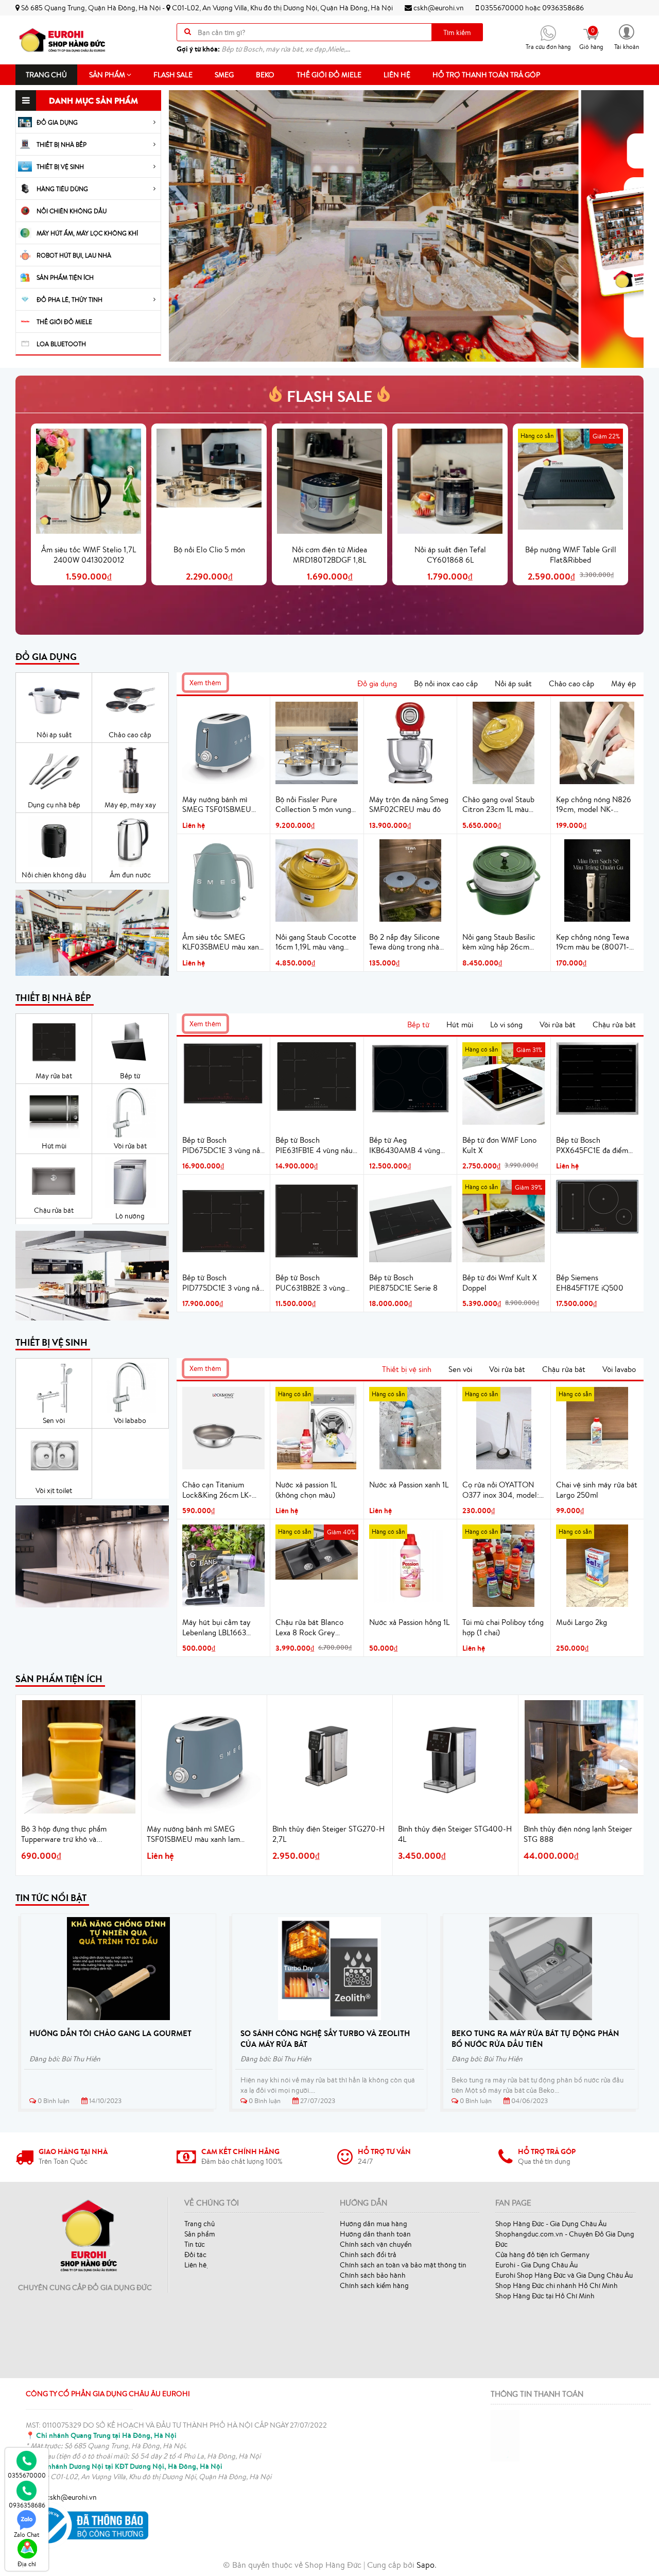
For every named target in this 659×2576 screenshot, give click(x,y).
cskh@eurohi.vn (438, 8)
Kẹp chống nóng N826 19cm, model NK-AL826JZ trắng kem (594, 805)
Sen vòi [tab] (460, 1369)
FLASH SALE (329, 396)
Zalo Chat (27, 2535)
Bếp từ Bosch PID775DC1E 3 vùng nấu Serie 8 (223, 1283)
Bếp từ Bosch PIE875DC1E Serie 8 (403, 1283)
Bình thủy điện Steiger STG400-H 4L (455, 1834)
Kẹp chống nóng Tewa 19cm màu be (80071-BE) (593, 942)
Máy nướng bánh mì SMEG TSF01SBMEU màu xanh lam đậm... (193, 1834)
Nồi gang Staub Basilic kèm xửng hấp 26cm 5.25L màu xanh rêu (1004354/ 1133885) (499, 942)
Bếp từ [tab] (418, 1024)
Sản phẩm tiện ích (65, 277)
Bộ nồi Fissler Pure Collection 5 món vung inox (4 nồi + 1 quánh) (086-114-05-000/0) (313, 805)
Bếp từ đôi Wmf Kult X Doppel (500, 1283)
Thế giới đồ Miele (329, 75)
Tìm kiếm (457, 32)
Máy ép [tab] (623, 683)
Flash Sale (173, 75)
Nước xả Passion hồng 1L (409, 1622)
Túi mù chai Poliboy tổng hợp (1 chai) (503, 1627)
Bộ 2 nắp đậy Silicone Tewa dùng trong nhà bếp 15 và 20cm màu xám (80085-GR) (404, 942)
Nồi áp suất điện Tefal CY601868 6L (450, 555)
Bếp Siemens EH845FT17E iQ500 (590, 1283)
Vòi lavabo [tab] (619, 1369)
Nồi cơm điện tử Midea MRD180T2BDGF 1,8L (329, 555)
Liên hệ (397, 75)
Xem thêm (205, 683)
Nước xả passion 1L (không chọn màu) (306, 1490)
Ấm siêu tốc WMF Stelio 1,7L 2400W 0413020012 (89, 555)
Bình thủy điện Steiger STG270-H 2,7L (328, 1834)
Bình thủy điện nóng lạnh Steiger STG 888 (578, 1834)
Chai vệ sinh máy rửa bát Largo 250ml (597, 1490)
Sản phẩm (108, 75)
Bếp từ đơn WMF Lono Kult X (499, 1145)
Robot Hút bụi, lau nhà (74, 255)
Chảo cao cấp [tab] (571, 683)
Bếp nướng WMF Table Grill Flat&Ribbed (571, 555)
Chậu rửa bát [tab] (614, 1024)
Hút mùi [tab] (460, 1024)
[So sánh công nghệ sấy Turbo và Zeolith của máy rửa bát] (329, 1969)
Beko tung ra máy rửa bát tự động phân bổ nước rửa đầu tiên (535, 2039)
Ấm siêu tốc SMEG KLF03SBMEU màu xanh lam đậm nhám (223, 942)
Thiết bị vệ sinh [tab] (407, 1369)
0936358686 (563, 8)
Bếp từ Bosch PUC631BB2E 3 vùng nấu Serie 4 (310, 1283)
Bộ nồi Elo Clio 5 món (209, 549)
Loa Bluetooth (61, 344)
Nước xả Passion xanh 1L (409, 1485)
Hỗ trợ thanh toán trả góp (486, 75)
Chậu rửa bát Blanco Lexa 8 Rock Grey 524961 (309, 1628)
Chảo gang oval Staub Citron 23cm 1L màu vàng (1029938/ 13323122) (498, 805)
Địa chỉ (27, 2564)
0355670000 (502, 8)
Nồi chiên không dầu (72, 211)
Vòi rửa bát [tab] (558, 1024)
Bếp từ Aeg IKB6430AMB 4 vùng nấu (405, 1145)
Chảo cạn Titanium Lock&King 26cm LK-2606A (217, 1490)
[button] (627, 36)
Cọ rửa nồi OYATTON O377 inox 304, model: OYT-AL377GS (501, 1490)
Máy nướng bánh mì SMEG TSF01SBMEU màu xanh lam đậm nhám (223, 805)
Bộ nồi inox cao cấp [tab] (446, 683)
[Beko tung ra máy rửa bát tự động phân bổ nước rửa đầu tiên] (541, 1969)
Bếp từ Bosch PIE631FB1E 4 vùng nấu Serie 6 (314, 1145)
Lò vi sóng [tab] (506, 1024)
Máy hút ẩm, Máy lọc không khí (87, 233)
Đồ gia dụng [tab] (377, 683)
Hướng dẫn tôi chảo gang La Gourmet (110, 2033)
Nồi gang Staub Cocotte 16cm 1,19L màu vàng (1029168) (316, 942)
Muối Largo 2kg (582, 1622)
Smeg (224, 75)
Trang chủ (46, 75)
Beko (265, 75)
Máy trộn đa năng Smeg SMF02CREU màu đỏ (409, 804)
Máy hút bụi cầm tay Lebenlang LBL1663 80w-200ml (216, 1628)
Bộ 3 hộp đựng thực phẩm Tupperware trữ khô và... (64, 1834)
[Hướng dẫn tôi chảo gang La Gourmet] (118, 1969)
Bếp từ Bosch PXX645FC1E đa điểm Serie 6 (592, 1145)
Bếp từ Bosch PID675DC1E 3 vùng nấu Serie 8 (223, 1145)
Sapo (426, 2565)
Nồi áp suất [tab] (513, 683)
